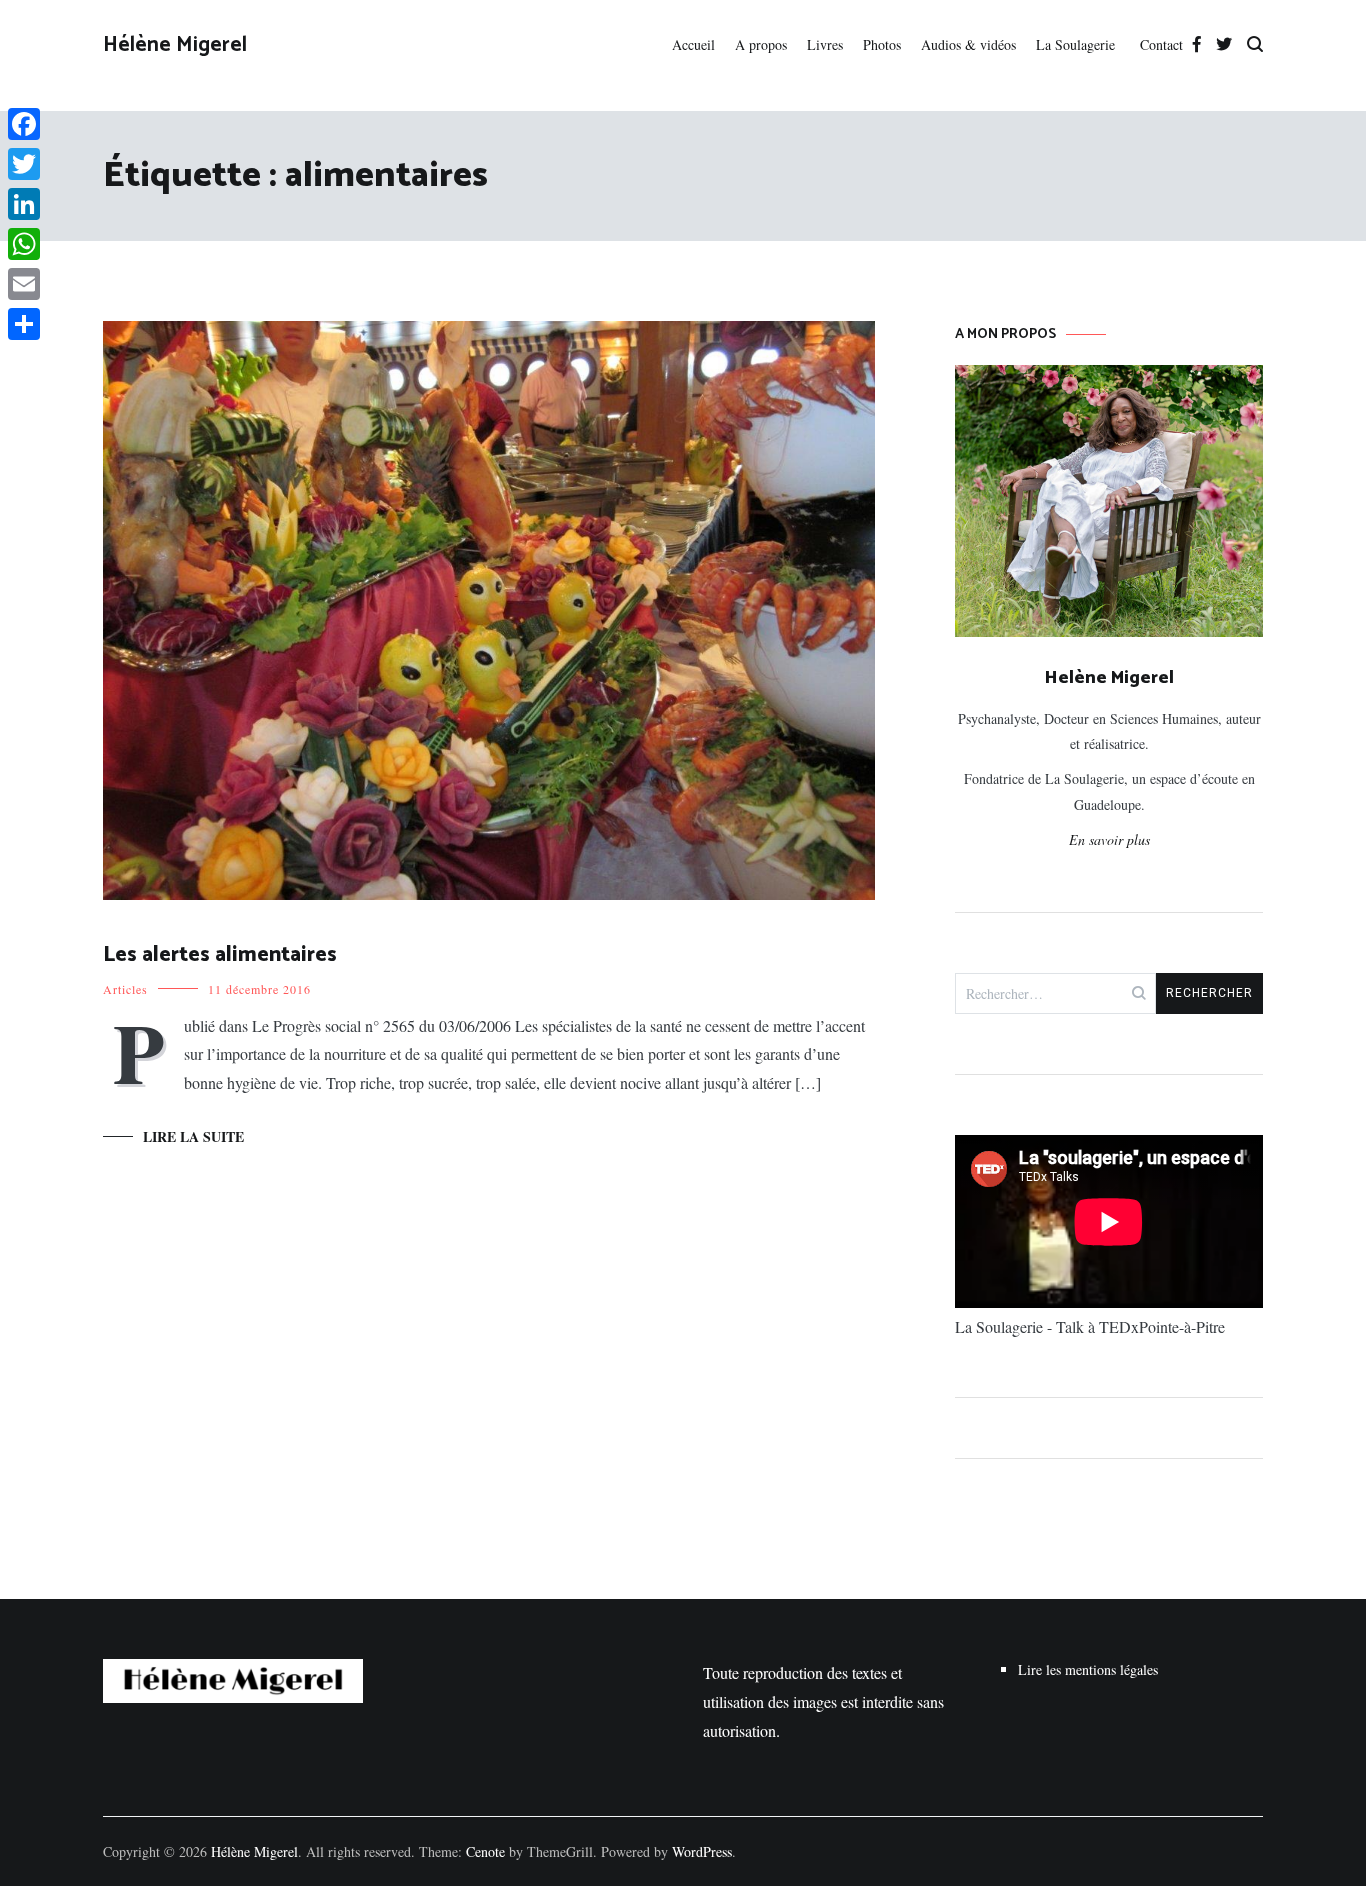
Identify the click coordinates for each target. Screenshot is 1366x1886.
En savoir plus (1109, 839)
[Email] (24, 284)
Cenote (485, 1851)
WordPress (702, 1851)
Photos (882, 44)
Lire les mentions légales (1088, 1669)
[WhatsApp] (24, 244)
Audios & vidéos (968, 44)
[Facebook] (24, 124)
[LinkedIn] (24, 204)
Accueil (693, 44)
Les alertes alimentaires (220, 955)
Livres (825, 44)
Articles (125, 989)
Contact (1161, 44)
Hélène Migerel (175, 45)
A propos (761, 44)
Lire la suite (193, 1136)
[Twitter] (24, 164)
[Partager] (24, 324)
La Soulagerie (1078, 44)
